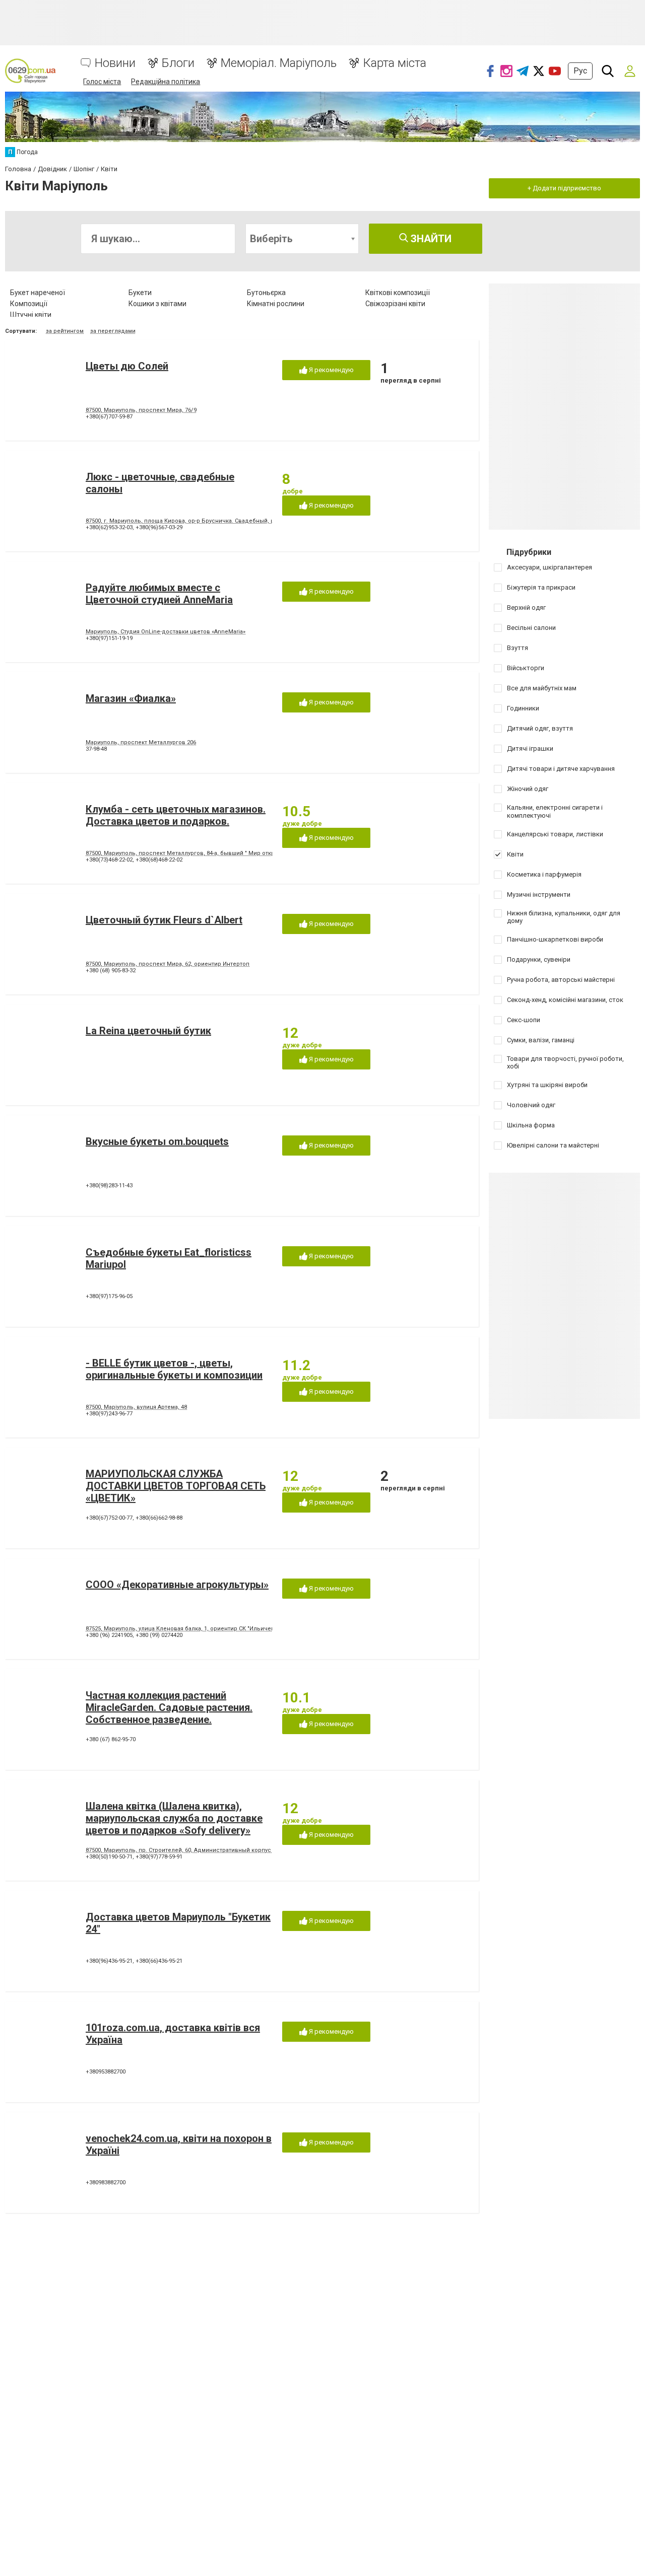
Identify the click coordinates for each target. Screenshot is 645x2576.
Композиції (29, 304)
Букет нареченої (38, 293)
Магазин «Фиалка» (131, 698)
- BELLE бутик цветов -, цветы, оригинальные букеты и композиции (174, 1369)
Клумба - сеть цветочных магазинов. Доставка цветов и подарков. (176, 815)
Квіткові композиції (398, 293)
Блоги (178, 63)
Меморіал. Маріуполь (279, 63)
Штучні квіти (31, 315)
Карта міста (395, 63)
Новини (115, 63)
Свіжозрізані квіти (395, 304)
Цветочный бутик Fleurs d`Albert (164, 920)
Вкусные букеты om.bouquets (157, 1141)
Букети (140, 293)
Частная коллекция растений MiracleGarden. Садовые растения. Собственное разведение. (169, 1707)
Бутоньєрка (266, 293)
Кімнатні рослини (276, 304)
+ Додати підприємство (564, 188)
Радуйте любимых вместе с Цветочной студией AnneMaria (159, 594)
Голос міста (102, 82)
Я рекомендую (331, 370)
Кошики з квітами (157, 304)
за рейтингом (65, 331)
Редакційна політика (166, 82)
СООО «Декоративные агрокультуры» (177, 1585)
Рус (580, 71)
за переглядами (113, 331)
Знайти (430, 239)
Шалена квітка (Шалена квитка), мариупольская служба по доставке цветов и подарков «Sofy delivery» (174, 1818)
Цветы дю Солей (127, 366)
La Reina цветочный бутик (148, 1031)
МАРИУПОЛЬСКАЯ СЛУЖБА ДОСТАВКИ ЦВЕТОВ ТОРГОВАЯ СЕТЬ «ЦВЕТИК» (176, 1486)
